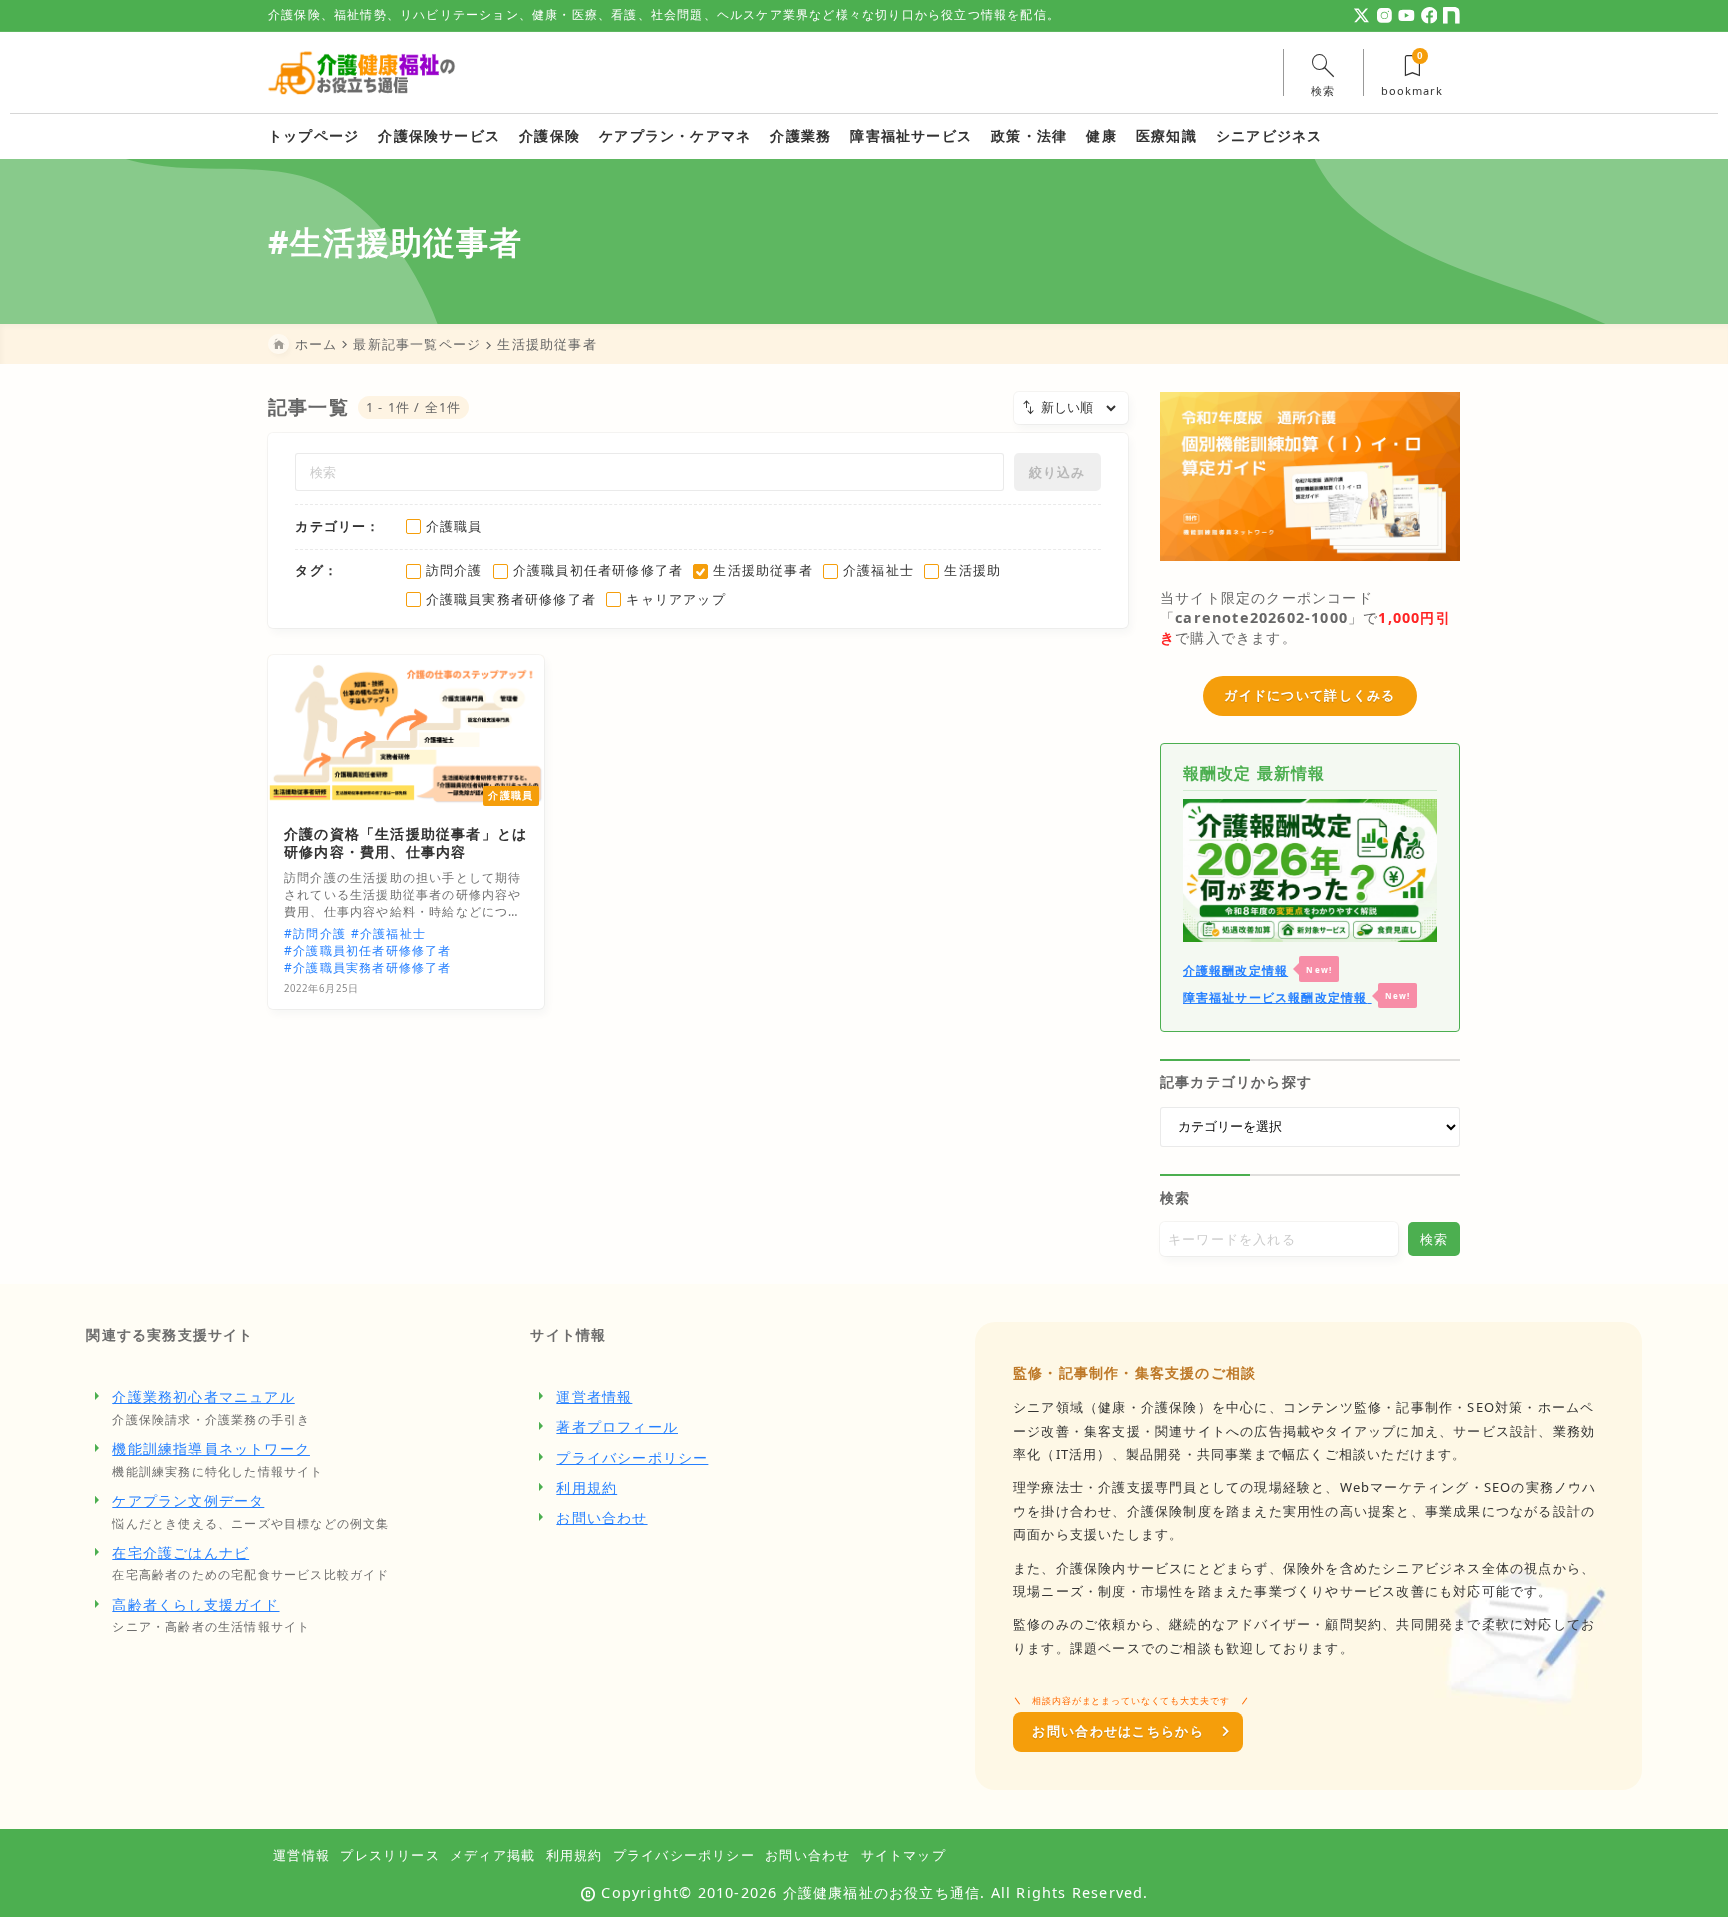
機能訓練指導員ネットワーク (211, 1448)
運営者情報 (594, 1396)
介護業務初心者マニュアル (203, 1396)
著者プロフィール (617, 1426)
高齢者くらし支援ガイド (195, 1604)
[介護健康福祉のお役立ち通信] (362, 72)
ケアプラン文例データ (188, 1500)
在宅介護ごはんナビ (180, 1552)
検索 (1175, 1197)
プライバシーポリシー (632, 1457)
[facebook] (1429, 15)
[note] (1451, 15)
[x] (1361, 15)
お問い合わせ (601, 1517)
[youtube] (1406, 15)
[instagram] (1384, 15)
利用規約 (586, 1487)
